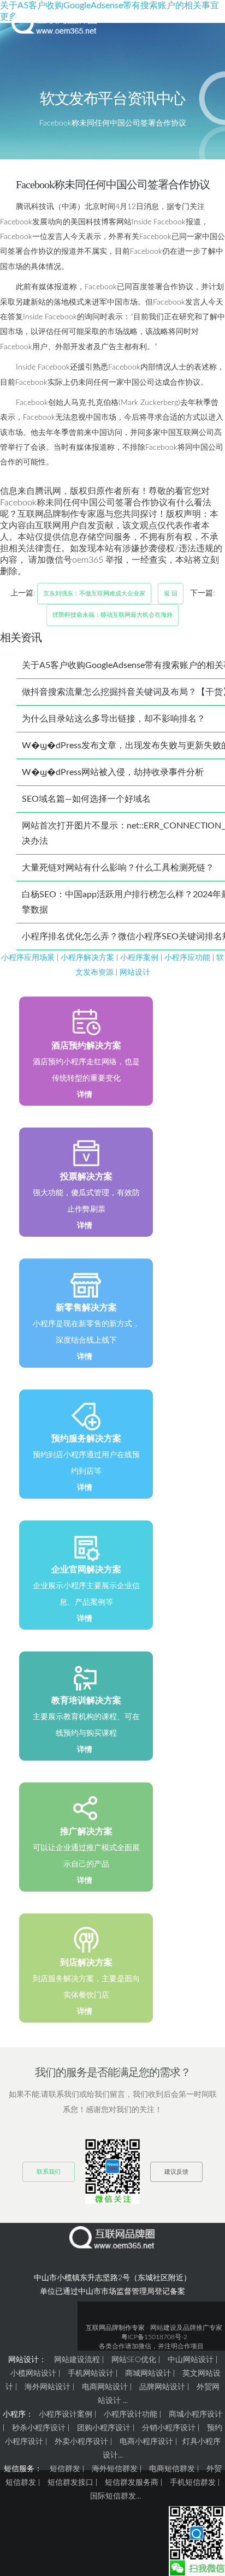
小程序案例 (139, 958)
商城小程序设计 (196, 2414)
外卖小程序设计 (81, 2442)
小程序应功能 (187, 958)
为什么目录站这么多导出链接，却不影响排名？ (114, 719)
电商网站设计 (105, 2387)
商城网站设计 (148, 2374)
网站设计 (135, 972)
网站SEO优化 (134, 2360)
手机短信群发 (193, 2483)
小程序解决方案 (87, 958)
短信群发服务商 (132, 2483)
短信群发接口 (70, 2483)
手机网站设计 (91, 2374)
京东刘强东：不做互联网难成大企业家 (94, 594)
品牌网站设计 (162, 2387)
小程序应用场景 (28, 958)
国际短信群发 (113, 2496)
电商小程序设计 (146, 2442)
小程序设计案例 (66, 2414)
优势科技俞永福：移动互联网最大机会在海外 (112, 615)
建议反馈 (176, 2172)
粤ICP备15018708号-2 (154, 2337)
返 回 (171, 594)
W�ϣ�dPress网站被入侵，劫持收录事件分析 (113, 772)
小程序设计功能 (131, 2414)
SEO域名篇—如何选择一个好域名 (86, 799)
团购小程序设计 (104, 2428)
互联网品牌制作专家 (115, 2328)
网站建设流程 (77, 2360)
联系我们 (49, 2172)
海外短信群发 (115, 2469)
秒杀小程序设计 (39, 2428)
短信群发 (65, 2469)
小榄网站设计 (33, 2374)
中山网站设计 (191, 2360)
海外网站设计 (48, 2387)
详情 (85, 1095)
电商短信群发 (172, 2469)
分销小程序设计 (169, 2428)
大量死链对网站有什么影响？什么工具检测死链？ (118, 868)
